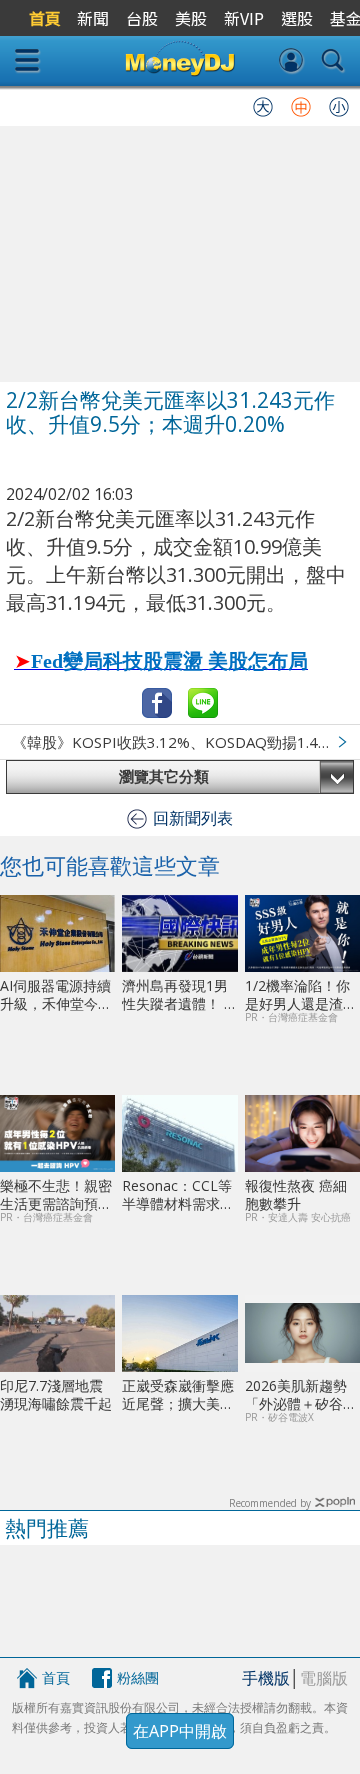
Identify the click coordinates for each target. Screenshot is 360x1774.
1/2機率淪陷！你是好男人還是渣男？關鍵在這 (297, 994)
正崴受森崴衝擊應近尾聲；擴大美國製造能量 (178, 1394)
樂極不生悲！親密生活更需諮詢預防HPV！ (56, 1194)
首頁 (56, 1677)
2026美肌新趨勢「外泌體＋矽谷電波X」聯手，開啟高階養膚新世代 (301, 1394)
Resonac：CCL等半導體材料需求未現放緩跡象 (178, 1194)
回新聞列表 (193, 818)
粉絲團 (138, 1677)
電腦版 (324, 1678)
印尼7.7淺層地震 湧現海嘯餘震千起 (56, 1394)
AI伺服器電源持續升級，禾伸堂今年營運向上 (56, 994)
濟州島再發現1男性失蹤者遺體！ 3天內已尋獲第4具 (177, 994)
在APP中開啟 (180, 1731)
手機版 (266, 1678)
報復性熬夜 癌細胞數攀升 (296, 1194)
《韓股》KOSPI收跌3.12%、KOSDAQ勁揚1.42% (176, 742)
